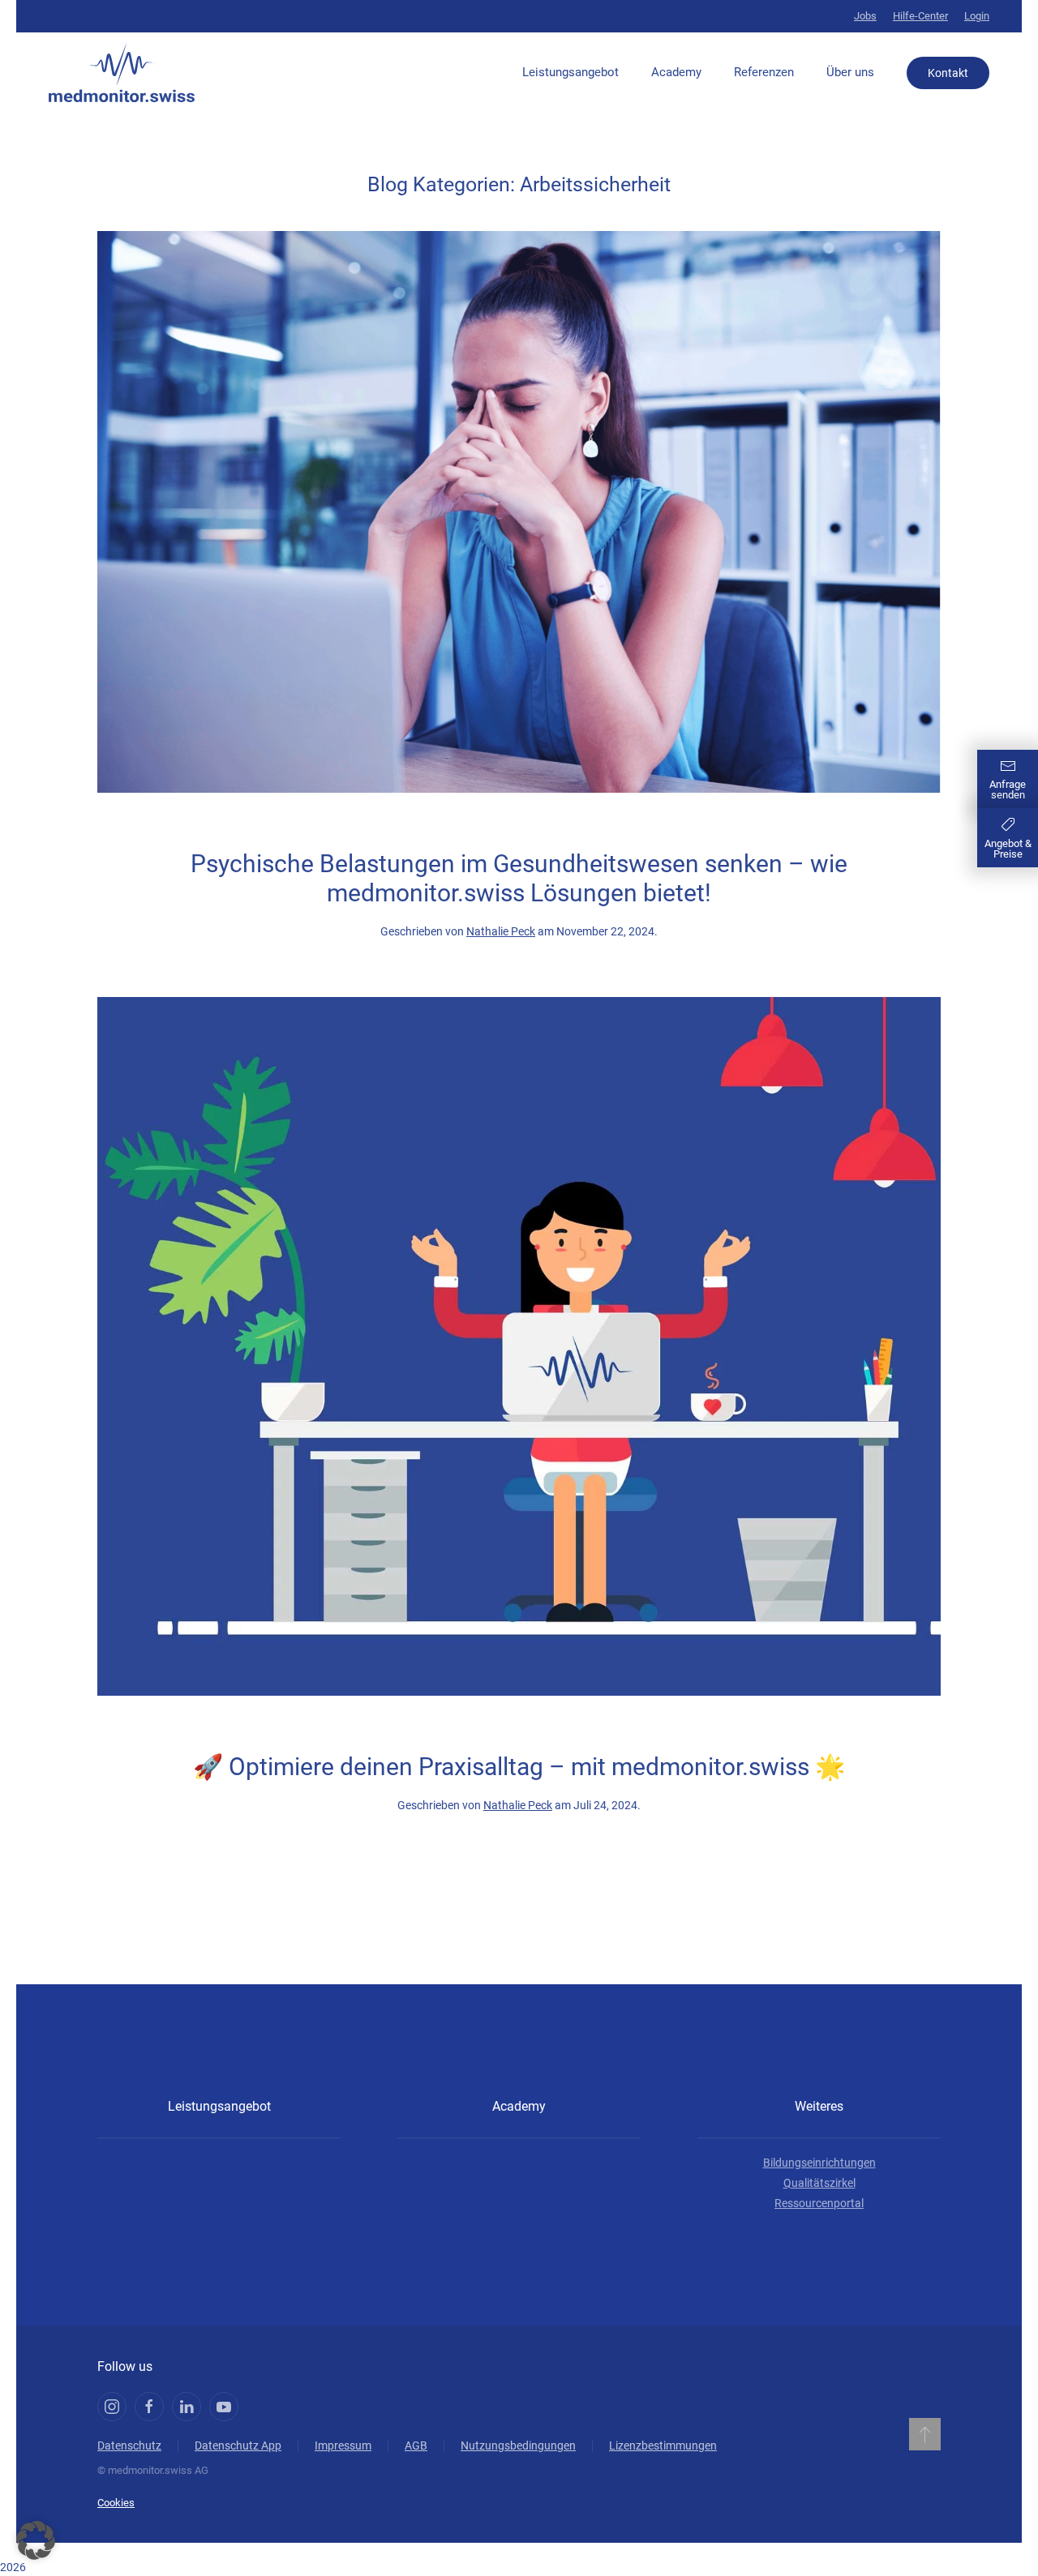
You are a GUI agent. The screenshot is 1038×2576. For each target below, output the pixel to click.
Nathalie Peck (501, 931)
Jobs (865, 16)
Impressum (343, 2445)
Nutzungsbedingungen (518, 2445)
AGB (416, 2445)
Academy (676, 72)
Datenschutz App (238, 2445)
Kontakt (948, 73)
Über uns (850, 72)
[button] (925, 2434)
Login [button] (977, 16)
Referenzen (764, 72)
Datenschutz (129, 2445)
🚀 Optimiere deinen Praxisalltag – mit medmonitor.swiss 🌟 (519, 1767)
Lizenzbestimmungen (663, 2445)
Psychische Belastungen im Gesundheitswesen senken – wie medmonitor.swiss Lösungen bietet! (519, 878)
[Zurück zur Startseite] (122, 73)
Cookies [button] (116, 2503)
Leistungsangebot (570, 72)
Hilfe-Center (920, 16)
